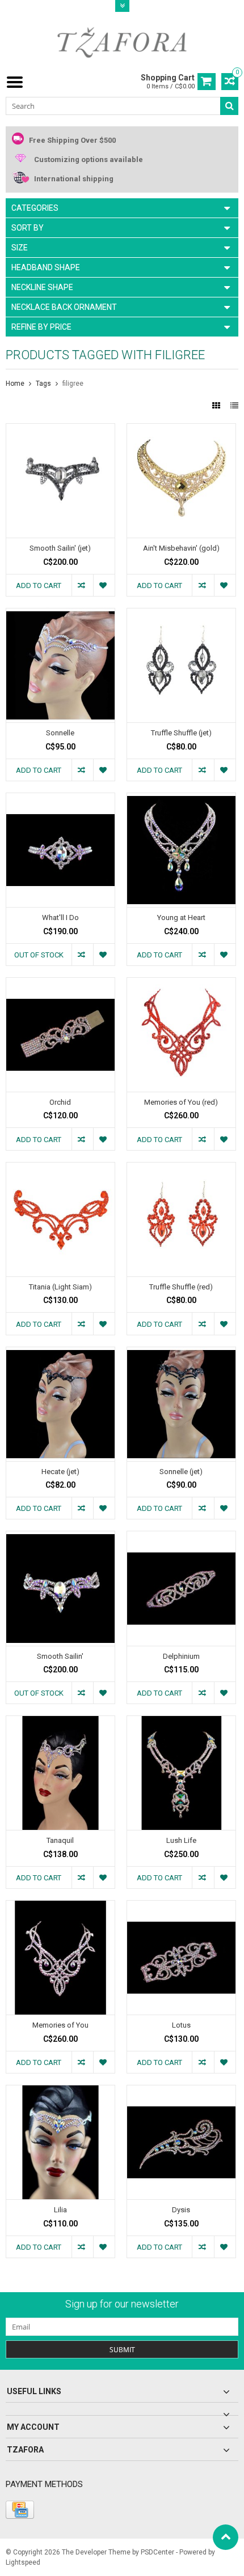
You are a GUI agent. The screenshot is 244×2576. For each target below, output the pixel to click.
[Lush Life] (181, 1722)
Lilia (60, 2210)
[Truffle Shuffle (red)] (181, 1168)
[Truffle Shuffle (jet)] (181, 614)
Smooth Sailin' (60, 1656)
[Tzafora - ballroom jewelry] (122, 42)
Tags (43, 384)
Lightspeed (23, 2562)
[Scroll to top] (226, 2537)
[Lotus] (181, 1906)
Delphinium (181, 1656)
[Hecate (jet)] (60, 1353)
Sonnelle (60, 733)
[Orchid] (60, 983)
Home (15, 384)
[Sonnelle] (60, 614)
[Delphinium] (181, 1537)
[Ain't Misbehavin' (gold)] (181, 429)
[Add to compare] (82, 585)
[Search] (229, 106)
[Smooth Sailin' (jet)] (60, 429)
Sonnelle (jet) (181, 1472)
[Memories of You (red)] (181, 983)
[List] (234, 406)
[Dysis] (181, 2091)
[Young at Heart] (181, 799)
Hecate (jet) (60, 1472)
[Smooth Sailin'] (60, 1537)
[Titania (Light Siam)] (60, 1168)
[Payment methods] (20, 2510)
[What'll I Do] (60, 799)
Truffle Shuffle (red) (181, 1287)
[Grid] (217, 406)
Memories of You (60, 2025)
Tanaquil (60, 1840)
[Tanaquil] (60, 1722)
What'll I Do (60, 917)
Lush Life (181, 1840)
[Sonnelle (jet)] (181, 1353)
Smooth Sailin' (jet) (60, 548)
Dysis (181, 2210)
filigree (73, 384)
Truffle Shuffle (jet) (181, 733)
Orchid (60, 1102)
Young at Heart (181, 917)
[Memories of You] (60, 1906)
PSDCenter (157, 2552)
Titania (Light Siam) (60, 1287)
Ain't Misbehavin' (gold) (181, 548)
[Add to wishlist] (104, 585)
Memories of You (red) (181, 1102)
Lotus (181, 2025)
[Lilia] (60, 2091)
